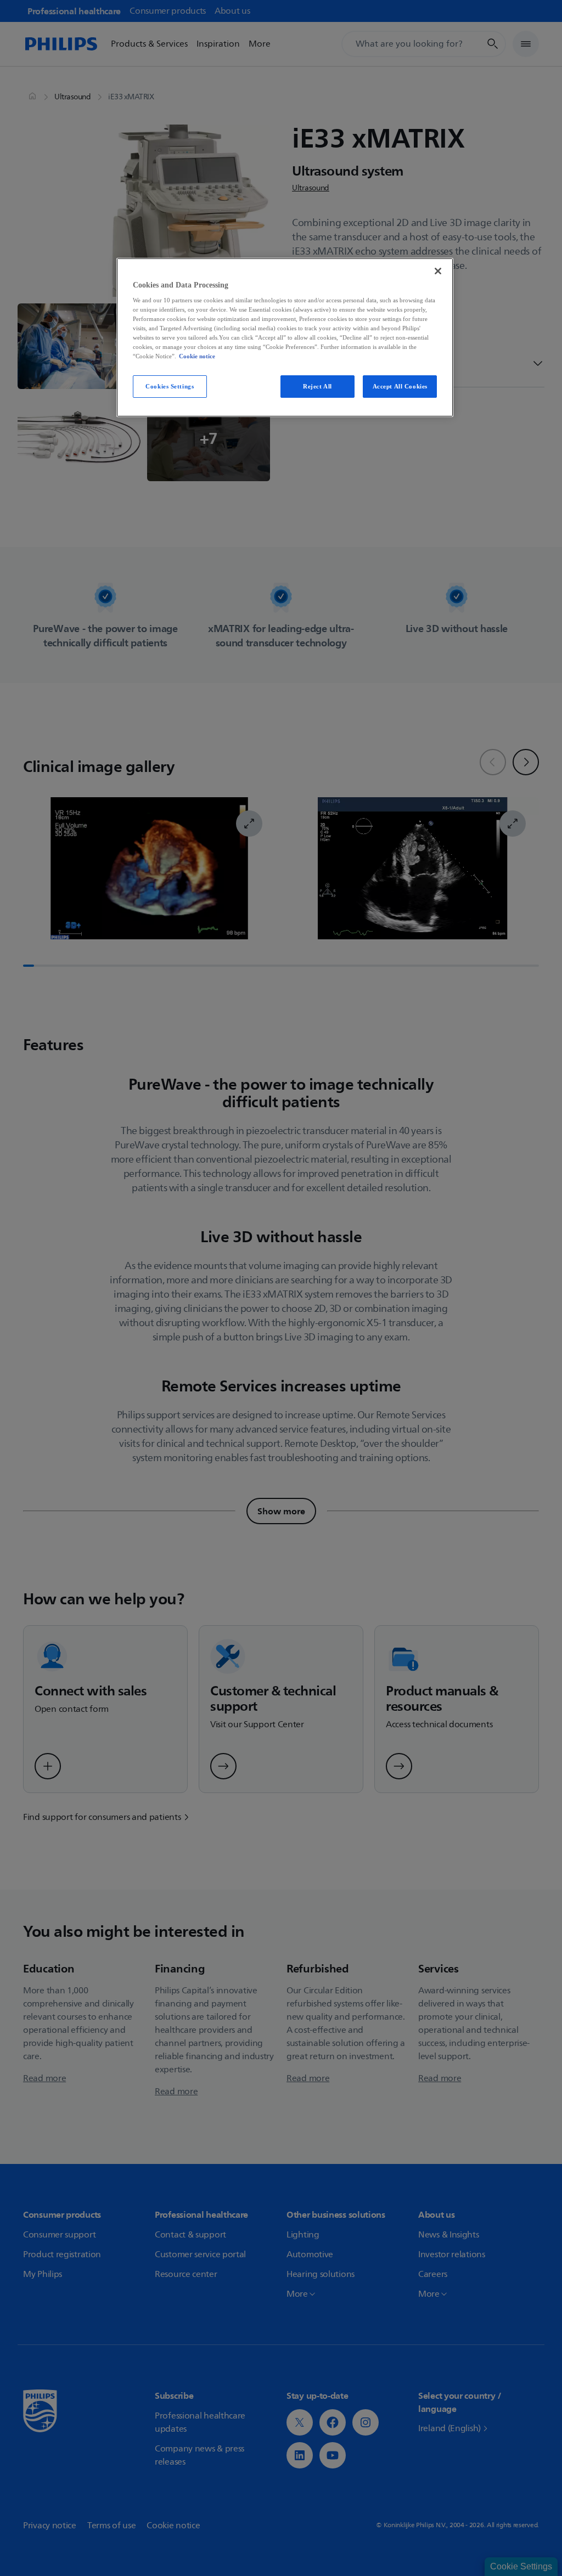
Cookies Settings (170, 386)
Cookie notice (197, 356)
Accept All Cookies (400, 386)
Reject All (317, 386)
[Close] (438, 271)
